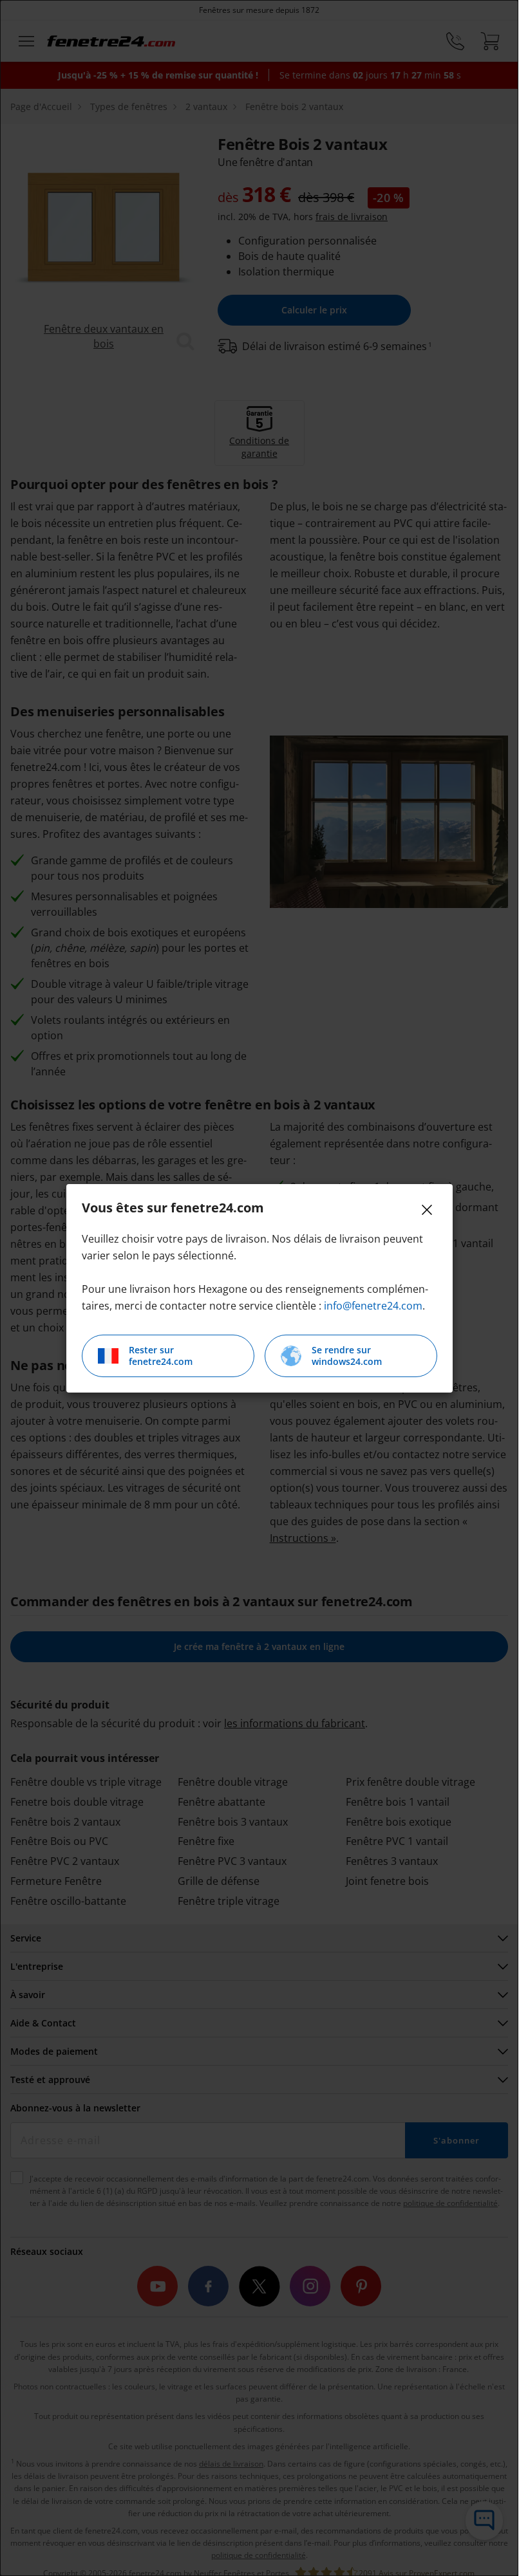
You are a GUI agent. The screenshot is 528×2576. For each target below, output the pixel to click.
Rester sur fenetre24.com (161, 1356)
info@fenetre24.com (373, 1306)
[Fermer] (427, 1210)
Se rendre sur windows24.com (347, 1356)
